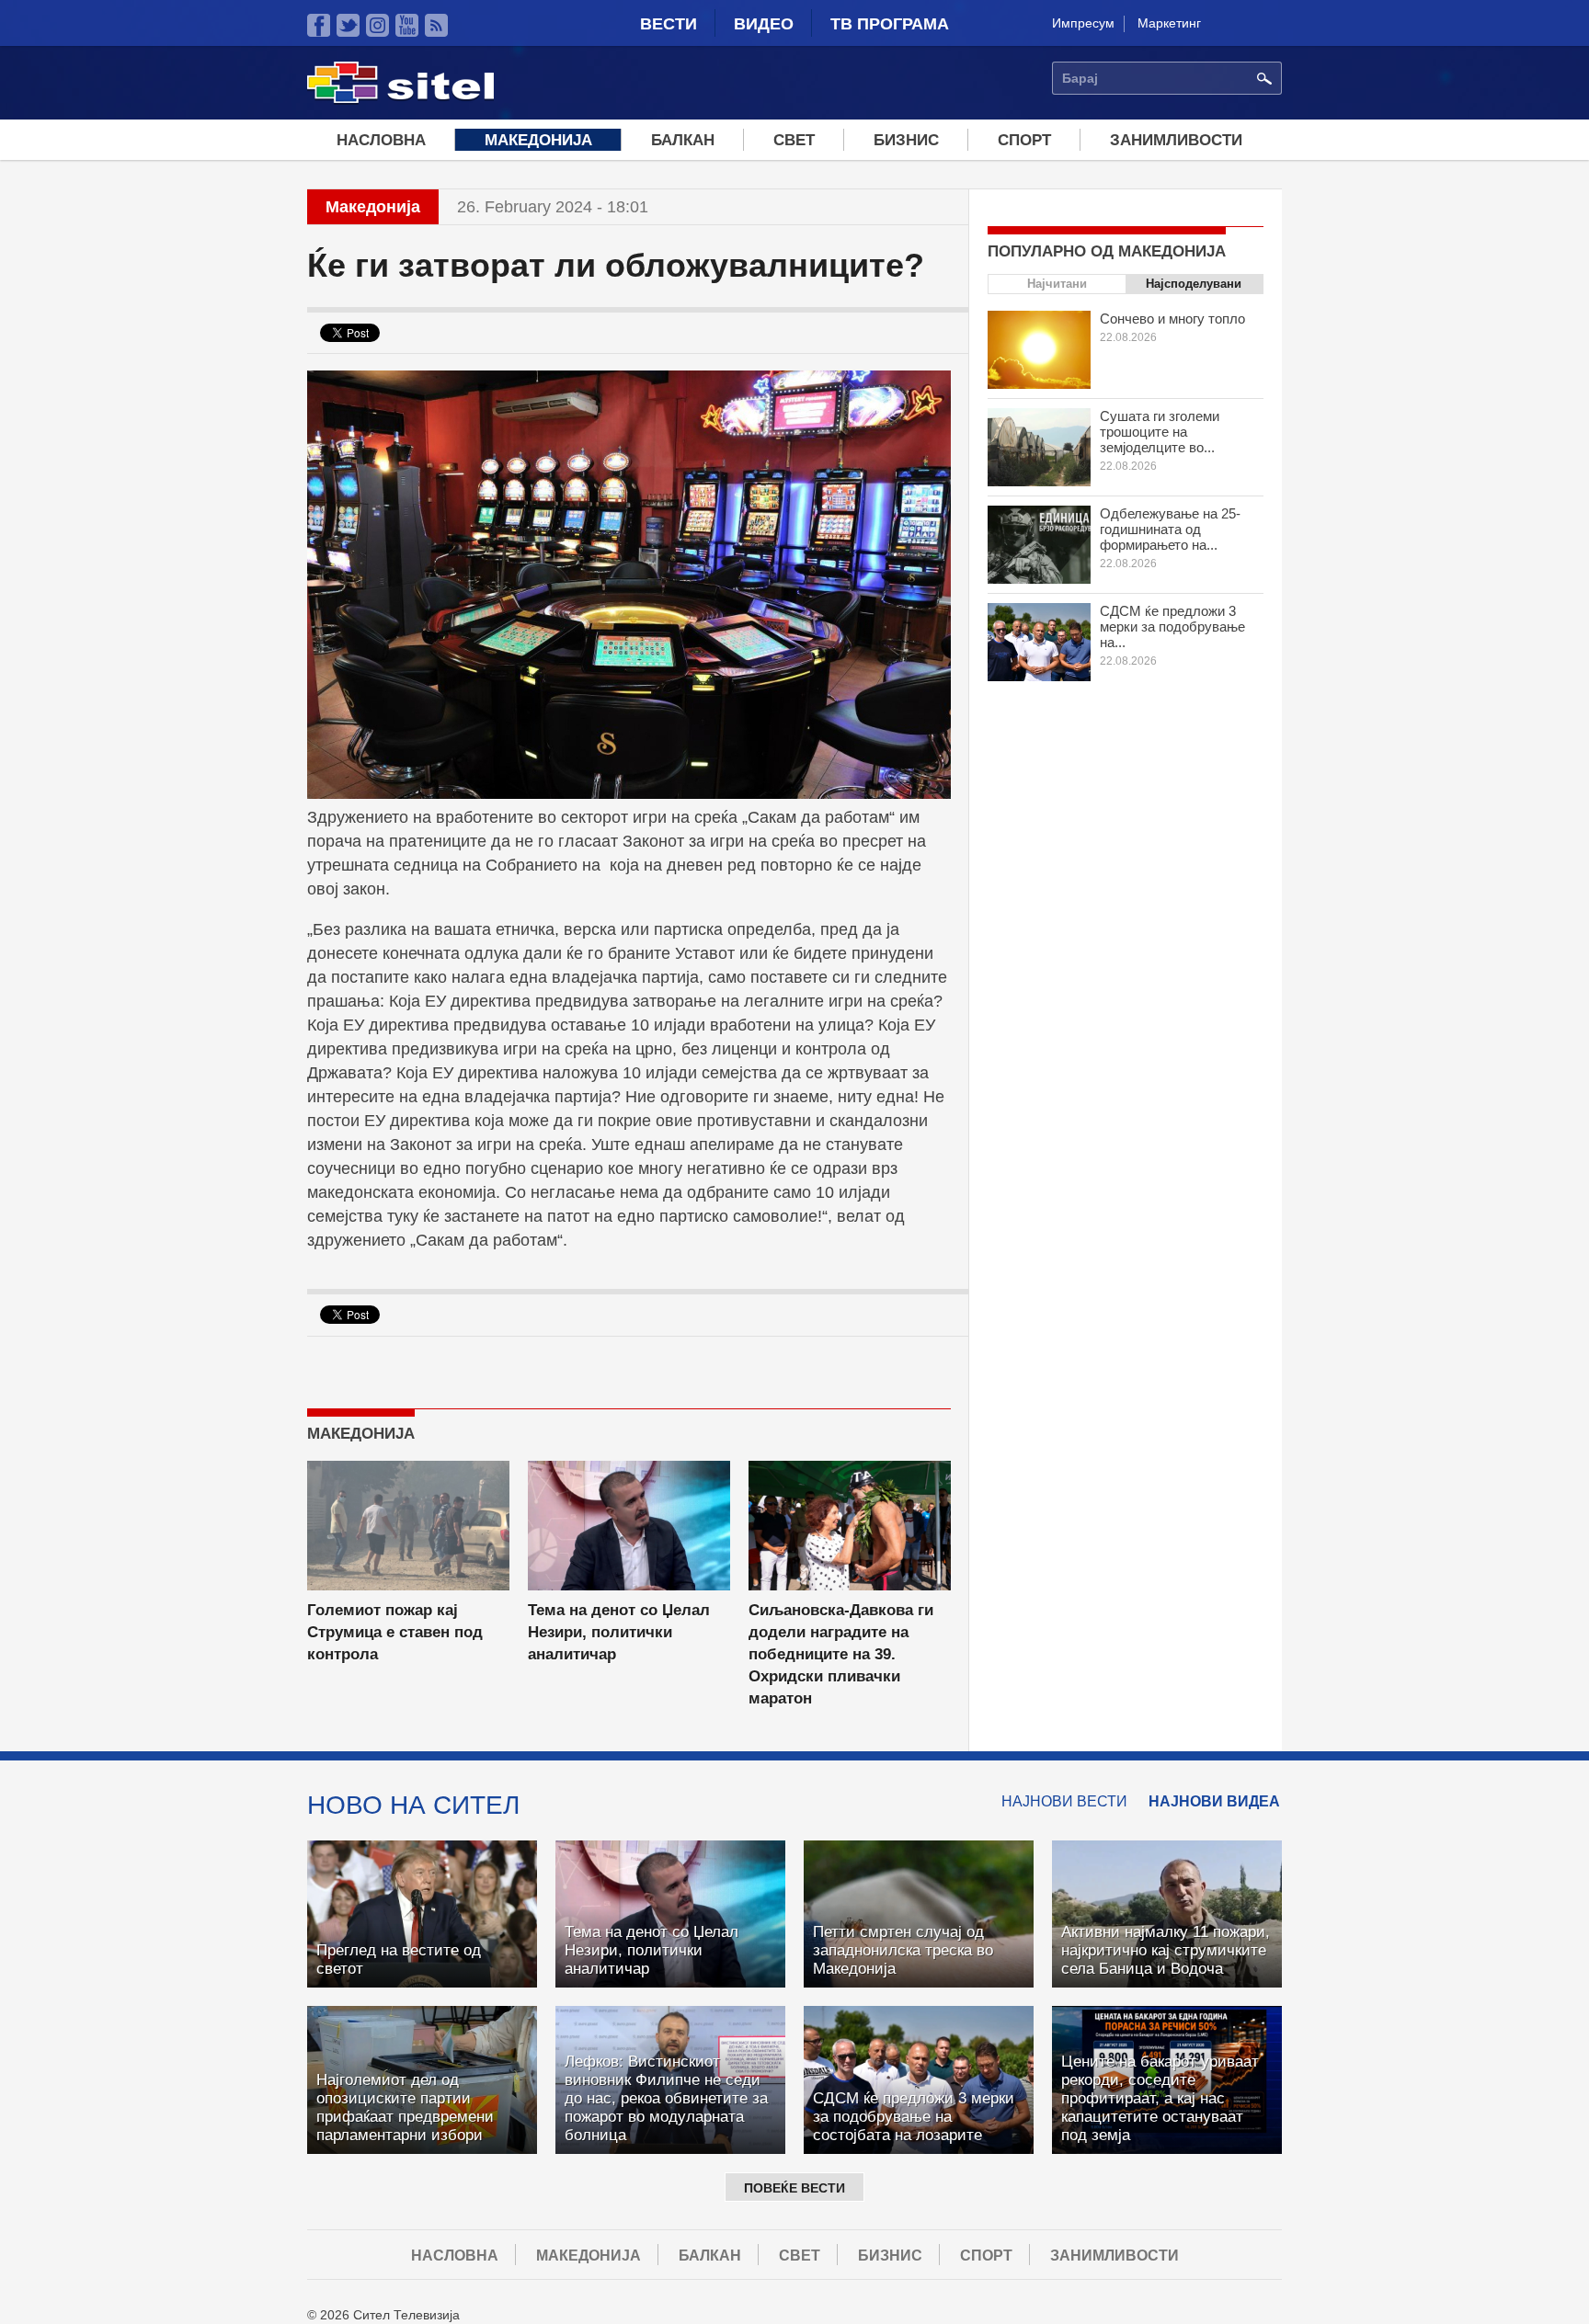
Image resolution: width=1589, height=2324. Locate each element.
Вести (669, 24)
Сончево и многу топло (1172, 319)
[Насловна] (400, 100)
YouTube (407, 25)
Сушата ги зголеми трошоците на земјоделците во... (1160, 432)
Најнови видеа (1214, 1801)
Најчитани (1057, 284)
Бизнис (906, 140)
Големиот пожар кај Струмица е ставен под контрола (395, 1632)
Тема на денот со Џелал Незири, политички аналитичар (619, 1632)
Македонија (538, 140)
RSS (436, 25)
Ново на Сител (413, 1805)
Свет (794, 140)
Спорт (1024, 140)
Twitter (348, 25)
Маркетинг (1169, 23)
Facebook (319, 25)
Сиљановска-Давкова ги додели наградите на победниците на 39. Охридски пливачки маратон (841, 1654)
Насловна (381, 140)
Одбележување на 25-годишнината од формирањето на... (1170, 529)
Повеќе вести (794, 2188)
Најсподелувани (1194, 284)
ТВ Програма (890, 24)
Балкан (683, 140)
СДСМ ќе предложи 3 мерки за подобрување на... (1172, 627)
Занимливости (1176, 140)
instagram (377, 25)
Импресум (1083, 23)
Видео (764, 24)
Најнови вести (1064, 1801)
